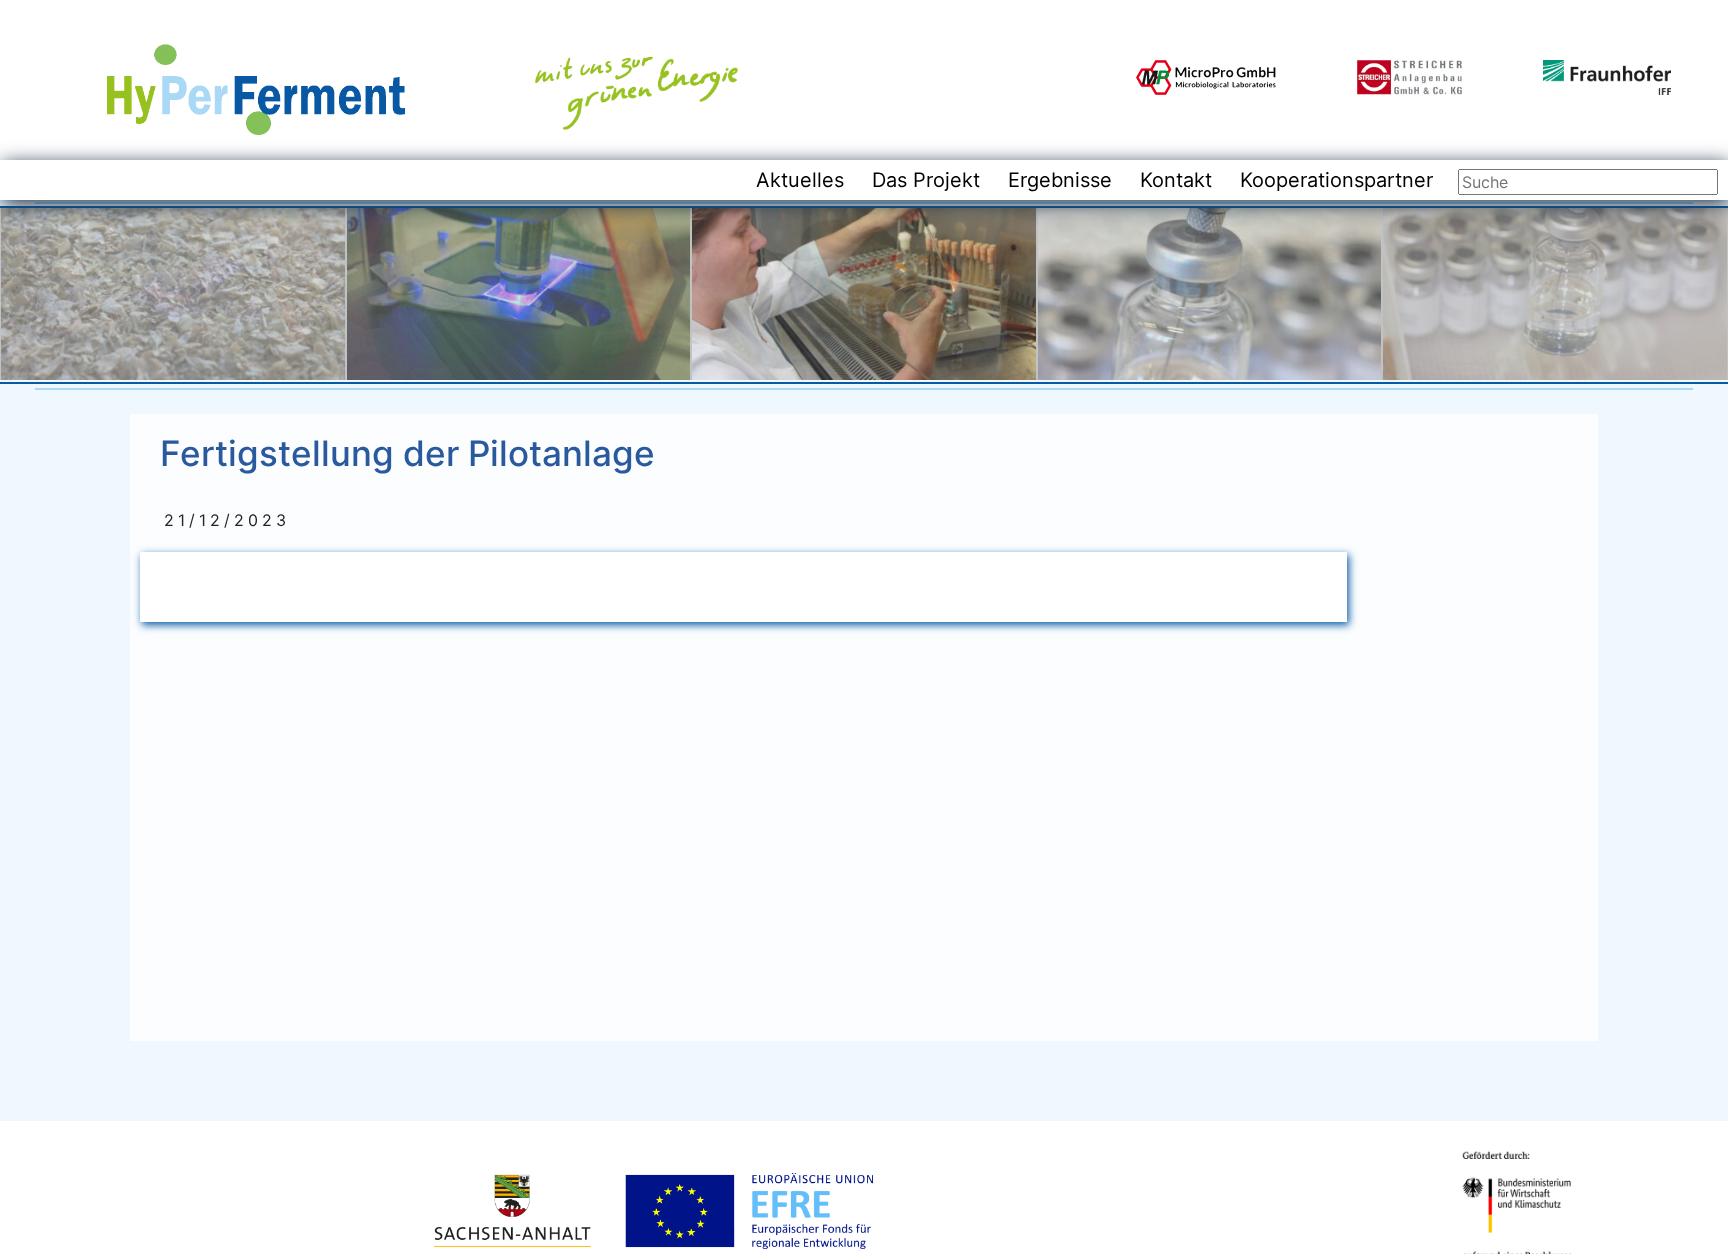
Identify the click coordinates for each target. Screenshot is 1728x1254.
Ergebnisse (1060, 180)
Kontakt (1176, 180)
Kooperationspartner (1336, 180)
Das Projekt (926, 180)
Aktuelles (800, 180)
